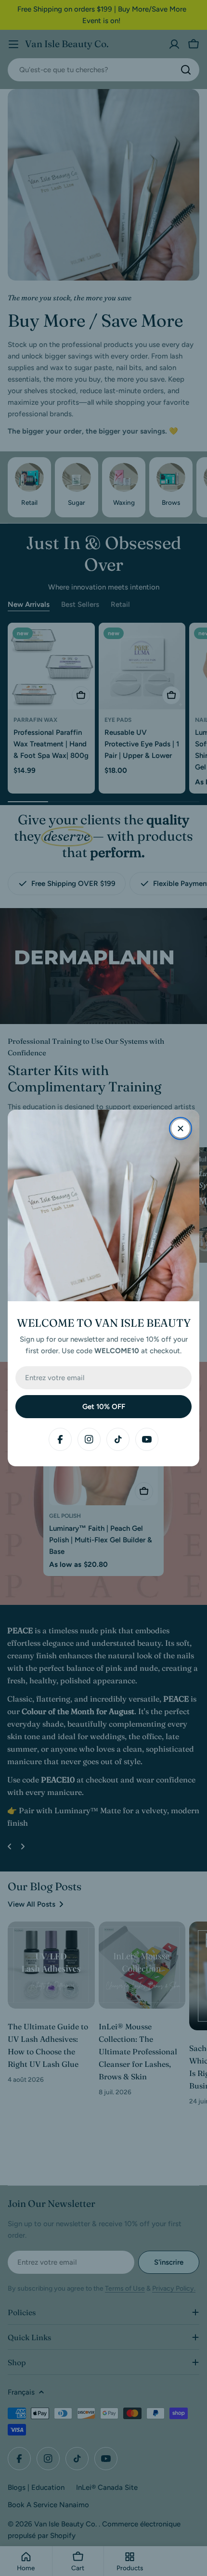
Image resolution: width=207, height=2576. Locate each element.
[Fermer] (181, 1128)
